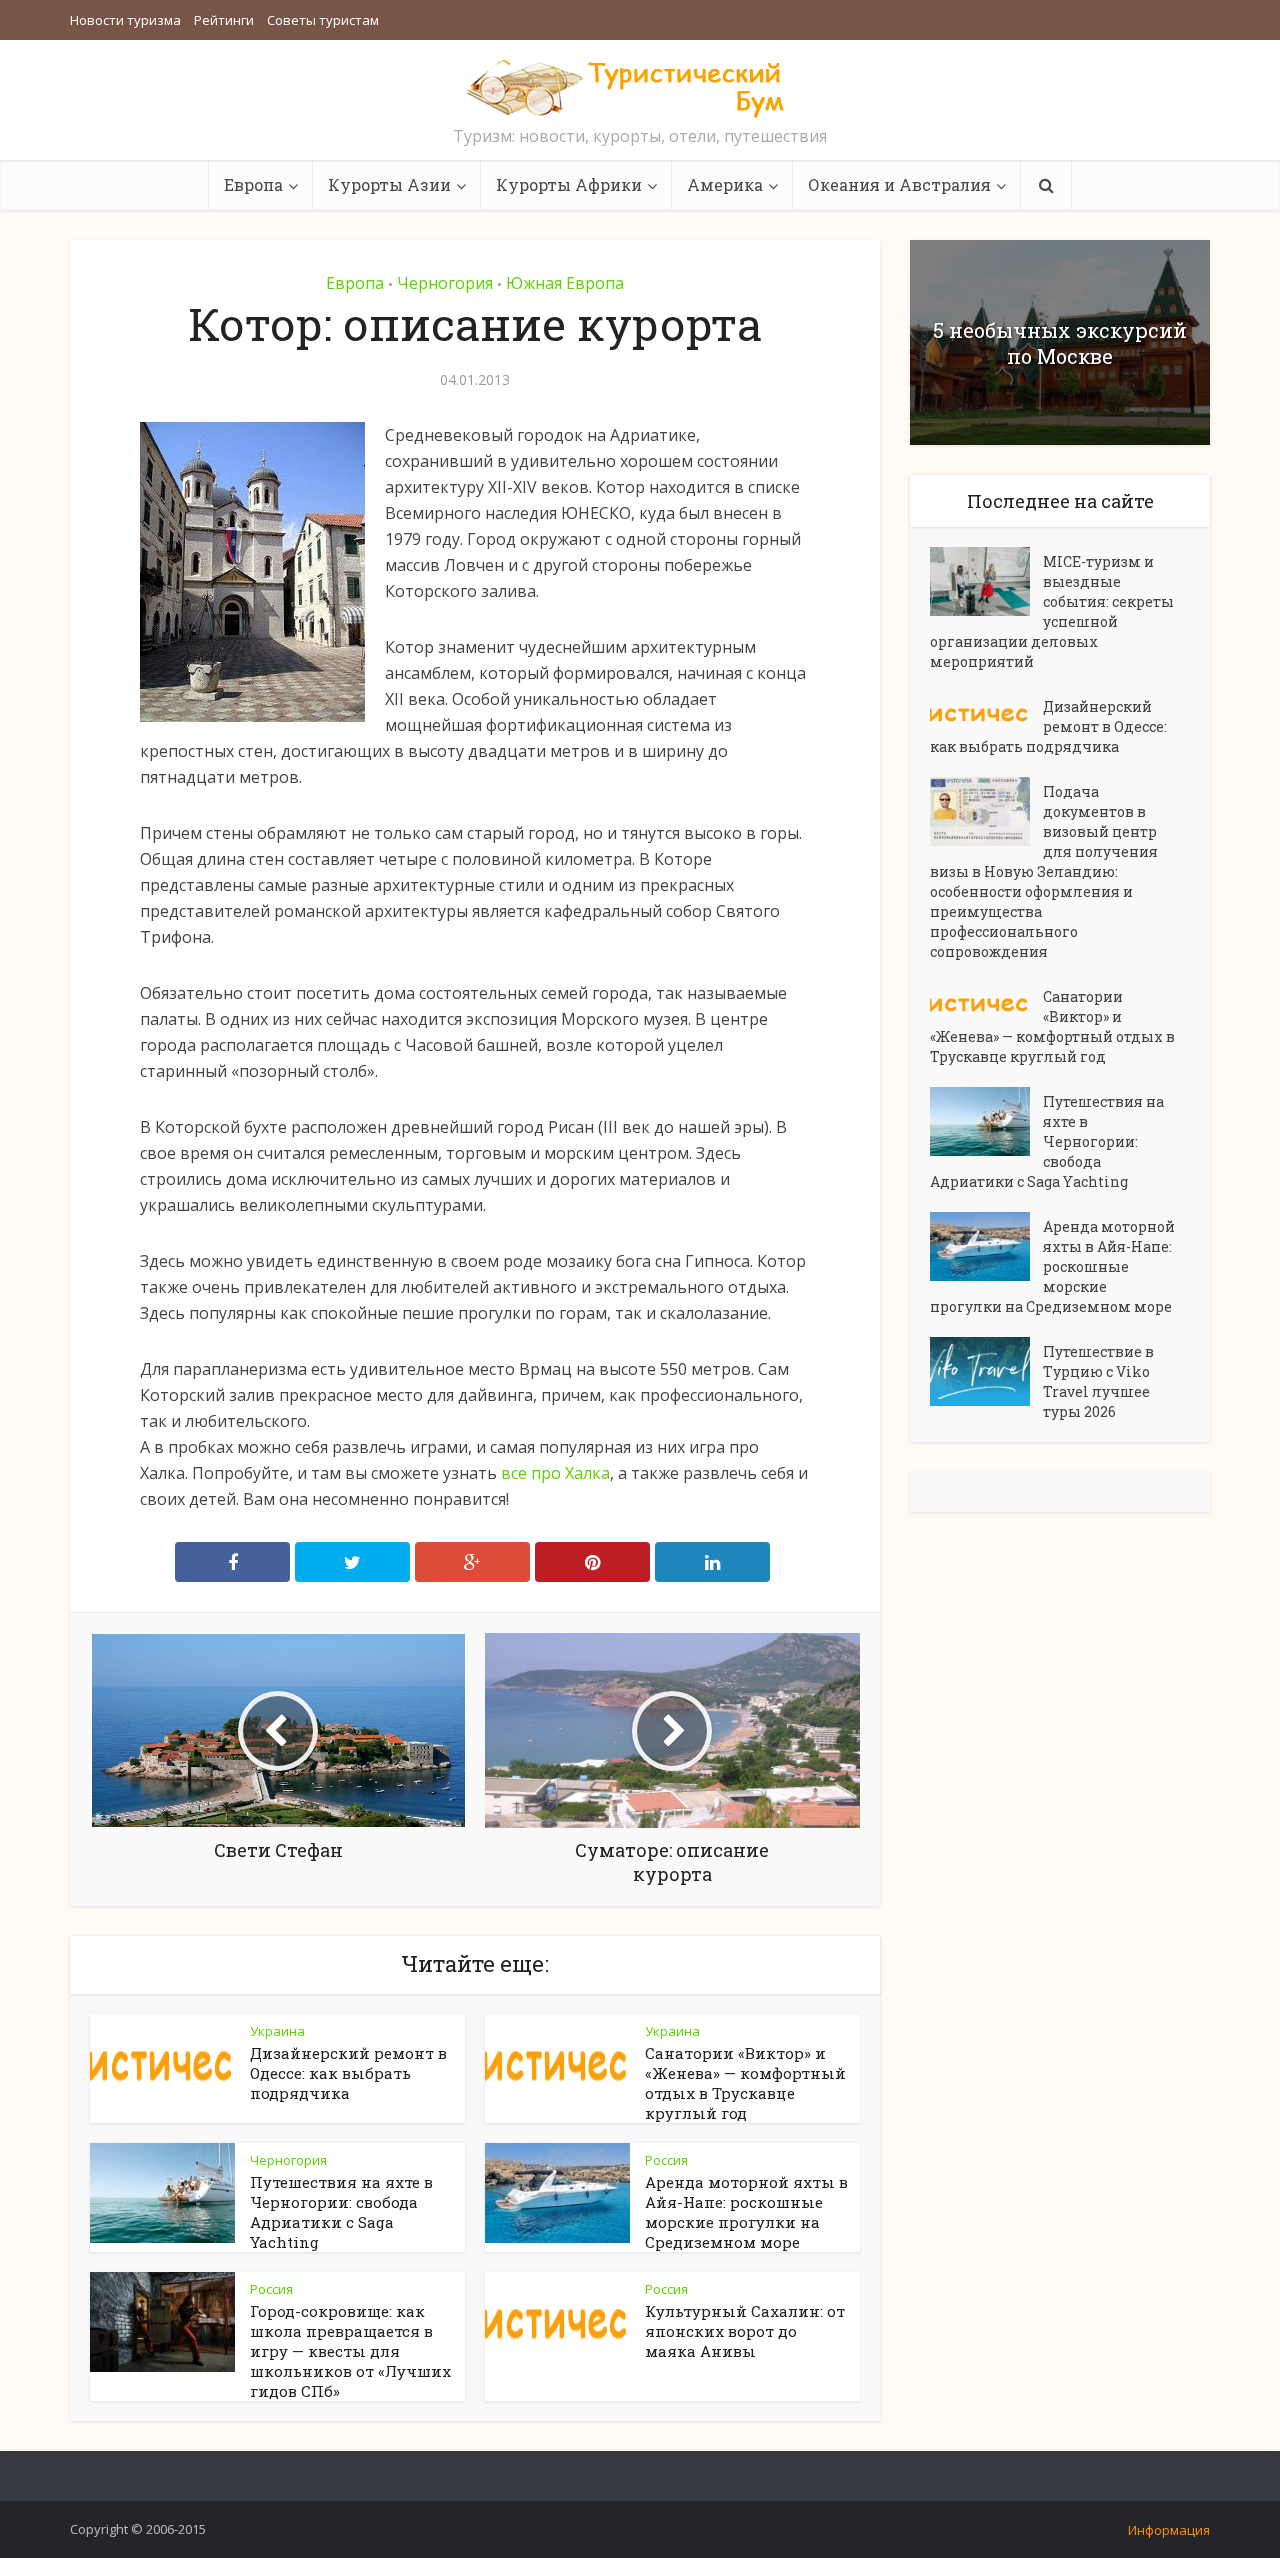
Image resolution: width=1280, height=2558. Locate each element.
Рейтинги (224, 20)
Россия (666, 2160)
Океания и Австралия (899, 184)
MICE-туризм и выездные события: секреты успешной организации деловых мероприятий (1052, 611)
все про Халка (555, 1473)
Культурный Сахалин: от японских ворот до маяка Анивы (745, 2331)
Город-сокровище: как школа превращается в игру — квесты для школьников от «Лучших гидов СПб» (350, 2351)
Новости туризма (125, 20)
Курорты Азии (389, 184)
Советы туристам (323, 20)
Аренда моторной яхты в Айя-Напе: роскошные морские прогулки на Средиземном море (746, 2212)
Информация (1169, 2530)
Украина (277, 2031)
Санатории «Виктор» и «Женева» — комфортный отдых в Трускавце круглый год (745, 2083)
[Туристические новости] (640, 87)
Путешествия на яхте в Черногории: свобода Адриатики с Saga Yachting (341, 2212)
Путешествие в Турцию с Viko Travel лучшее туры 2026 (1098, 1381)
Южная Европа (565, 283)
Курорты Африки (569, 184)
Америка (725, 184)
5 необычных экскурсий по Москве (1060, 343)
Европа (253, 184)
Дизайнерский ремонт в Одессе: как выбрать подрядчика (348, 2073)
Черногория (445, 283)
